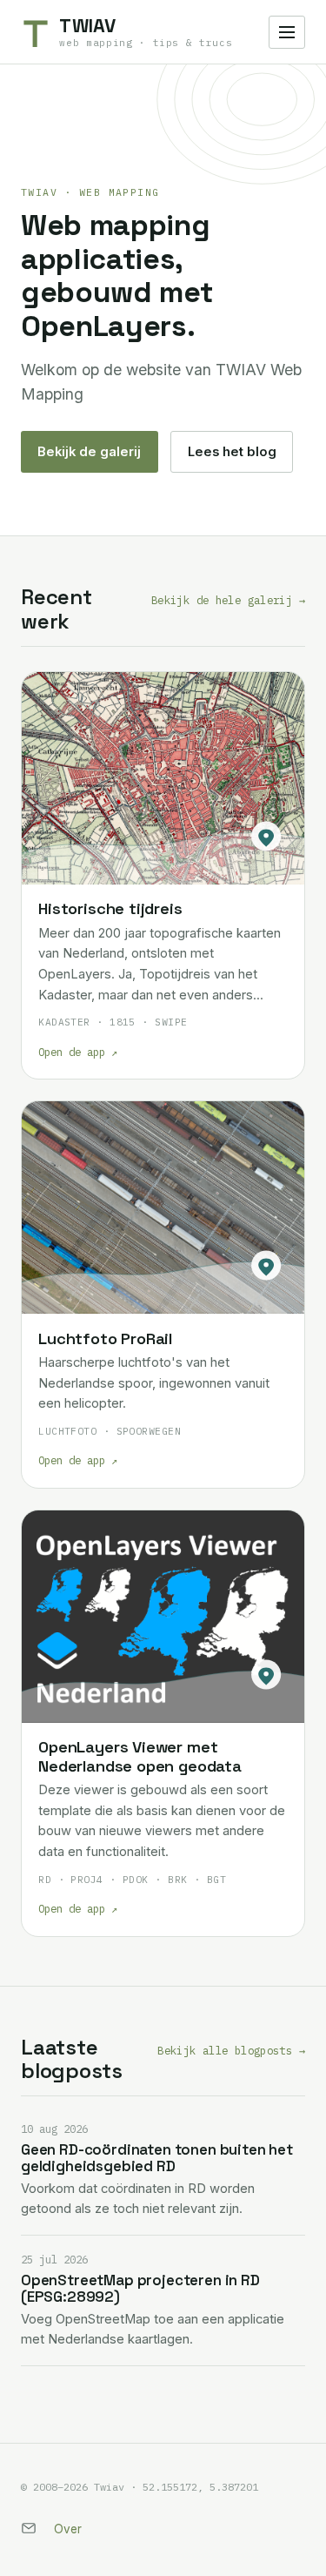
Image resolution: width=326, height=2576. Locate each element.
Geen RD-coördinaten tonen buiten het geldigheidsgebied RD (157, 2158)
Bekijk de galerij (89, 452)
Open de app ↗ (78, 1052)
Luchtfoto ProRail (105, 1338)
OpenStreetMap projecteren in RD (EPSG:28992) (140, 2288)
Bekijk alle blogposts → (231, 2050)
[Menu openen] (287, 32)
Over (68, 2529)
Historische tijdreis (110, 908)
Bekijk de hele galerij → (228, 600)
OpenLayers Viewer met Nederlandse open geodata (140, 1756)
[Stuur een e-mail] (29, 2528)
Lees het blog (232, 452)
